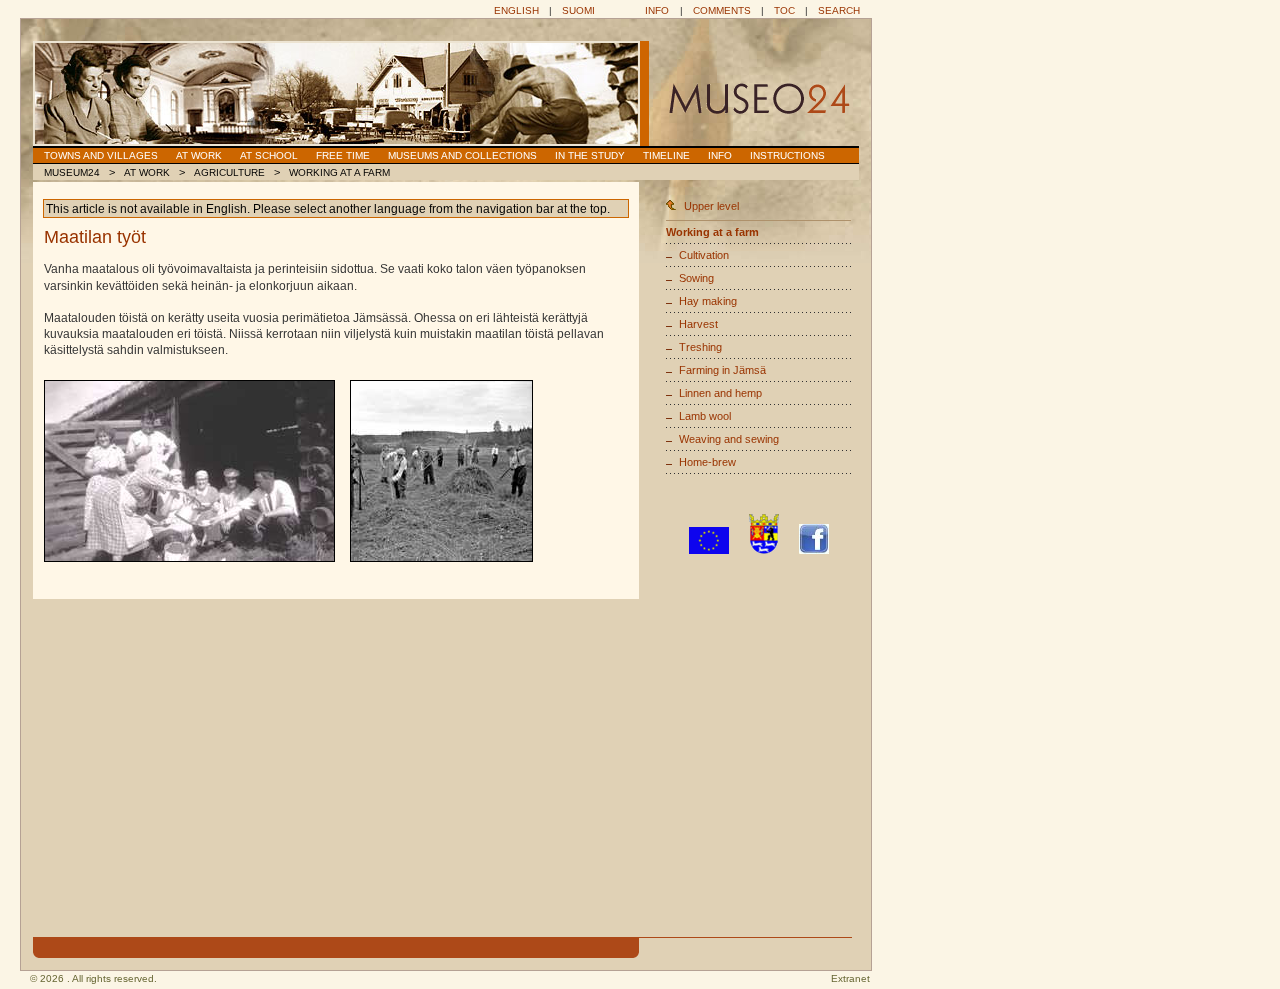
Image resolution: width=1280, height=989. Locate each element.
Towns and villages (101, 155)
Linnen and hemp (720, 393)
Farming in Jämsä (722, 370)
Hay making (708, 301)
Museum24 (72, 172)
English (516, 10)
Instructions (787, 155)
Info (657, 10)
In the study (590, 155)
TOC (784, 10)
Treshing (700, 347)
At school (269, 155)
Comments (722, 10)
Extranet (850, 978)
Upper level (711, 206)
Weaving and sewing (729, 439)
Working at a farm (339, 172)
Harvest (698, 324)
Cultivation (704, 255)
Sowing (696, 278)
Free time (343, 155)
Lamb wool (705, 416)
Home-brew (707, 462)
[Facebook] (814, 550)
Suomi (578, 10)
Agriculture (229, 172)
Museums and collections (462, 155)
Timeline (666, 155)
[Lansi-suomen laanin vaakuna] (764, 550)
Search (839, 10)
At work (199, 155)
